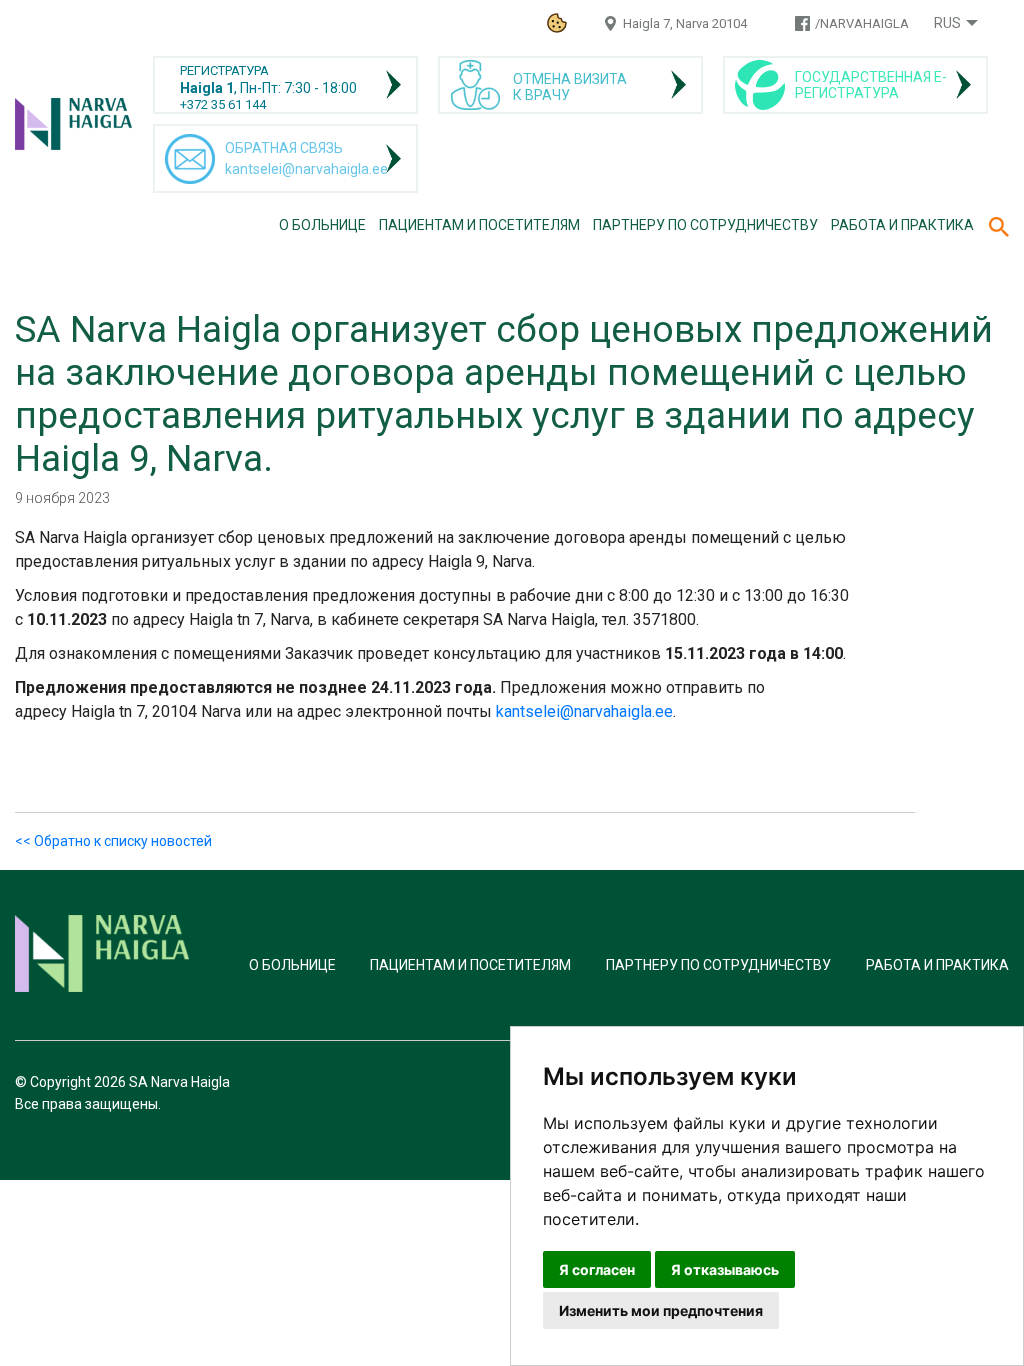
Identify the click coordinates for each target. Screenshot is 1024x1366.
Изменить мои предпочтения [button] (661, 1310)
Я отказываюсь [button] (725, 1269)
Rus (947, 23)
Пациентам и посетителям (479, 225)
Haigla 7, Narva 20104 (685, 23)
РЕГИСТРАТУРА (224, 70)
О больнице (322, 225)
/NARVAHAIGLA (862, 23)
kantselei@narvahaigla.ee (584, 711)
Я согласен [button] (597, 1269)
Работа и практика (902, 225)
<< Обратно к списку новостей (113, 841)
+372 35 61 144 (223, 104)
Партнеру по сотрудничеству (705, 225)
